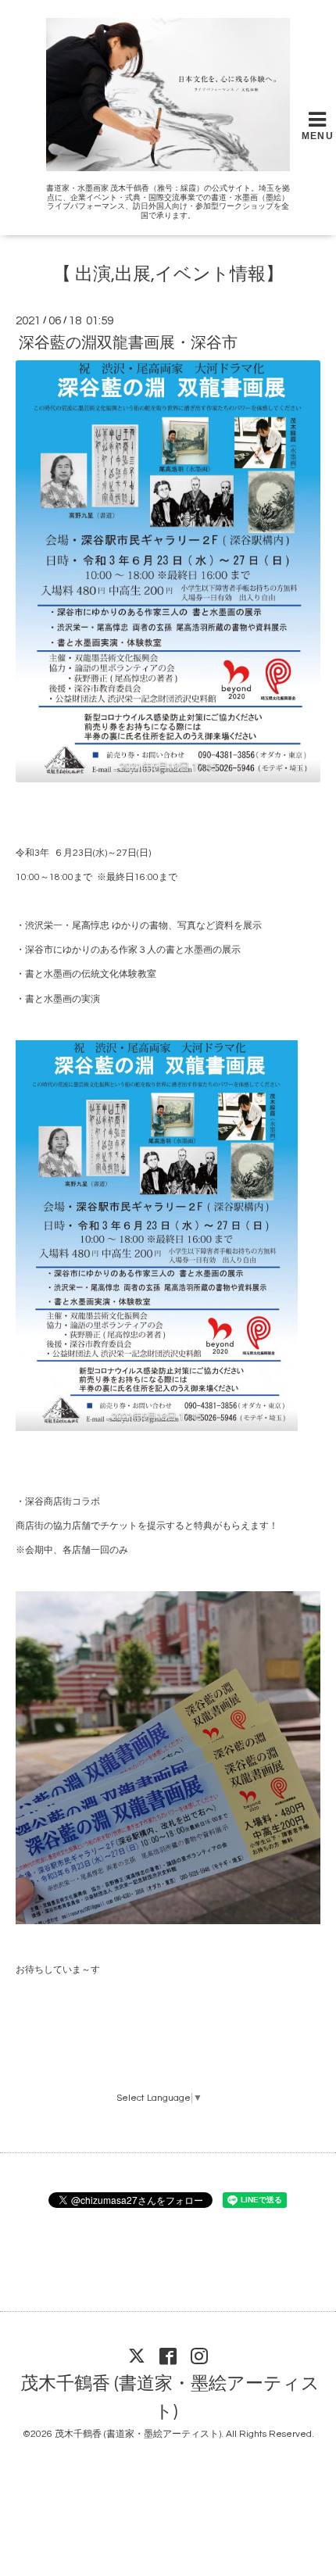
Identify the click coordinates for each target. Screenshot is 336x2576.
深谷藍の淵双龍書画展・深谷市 (128, 343)
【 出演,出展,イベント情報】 (168, 275)
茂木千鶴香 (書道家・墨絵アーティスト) (170, 2398)
